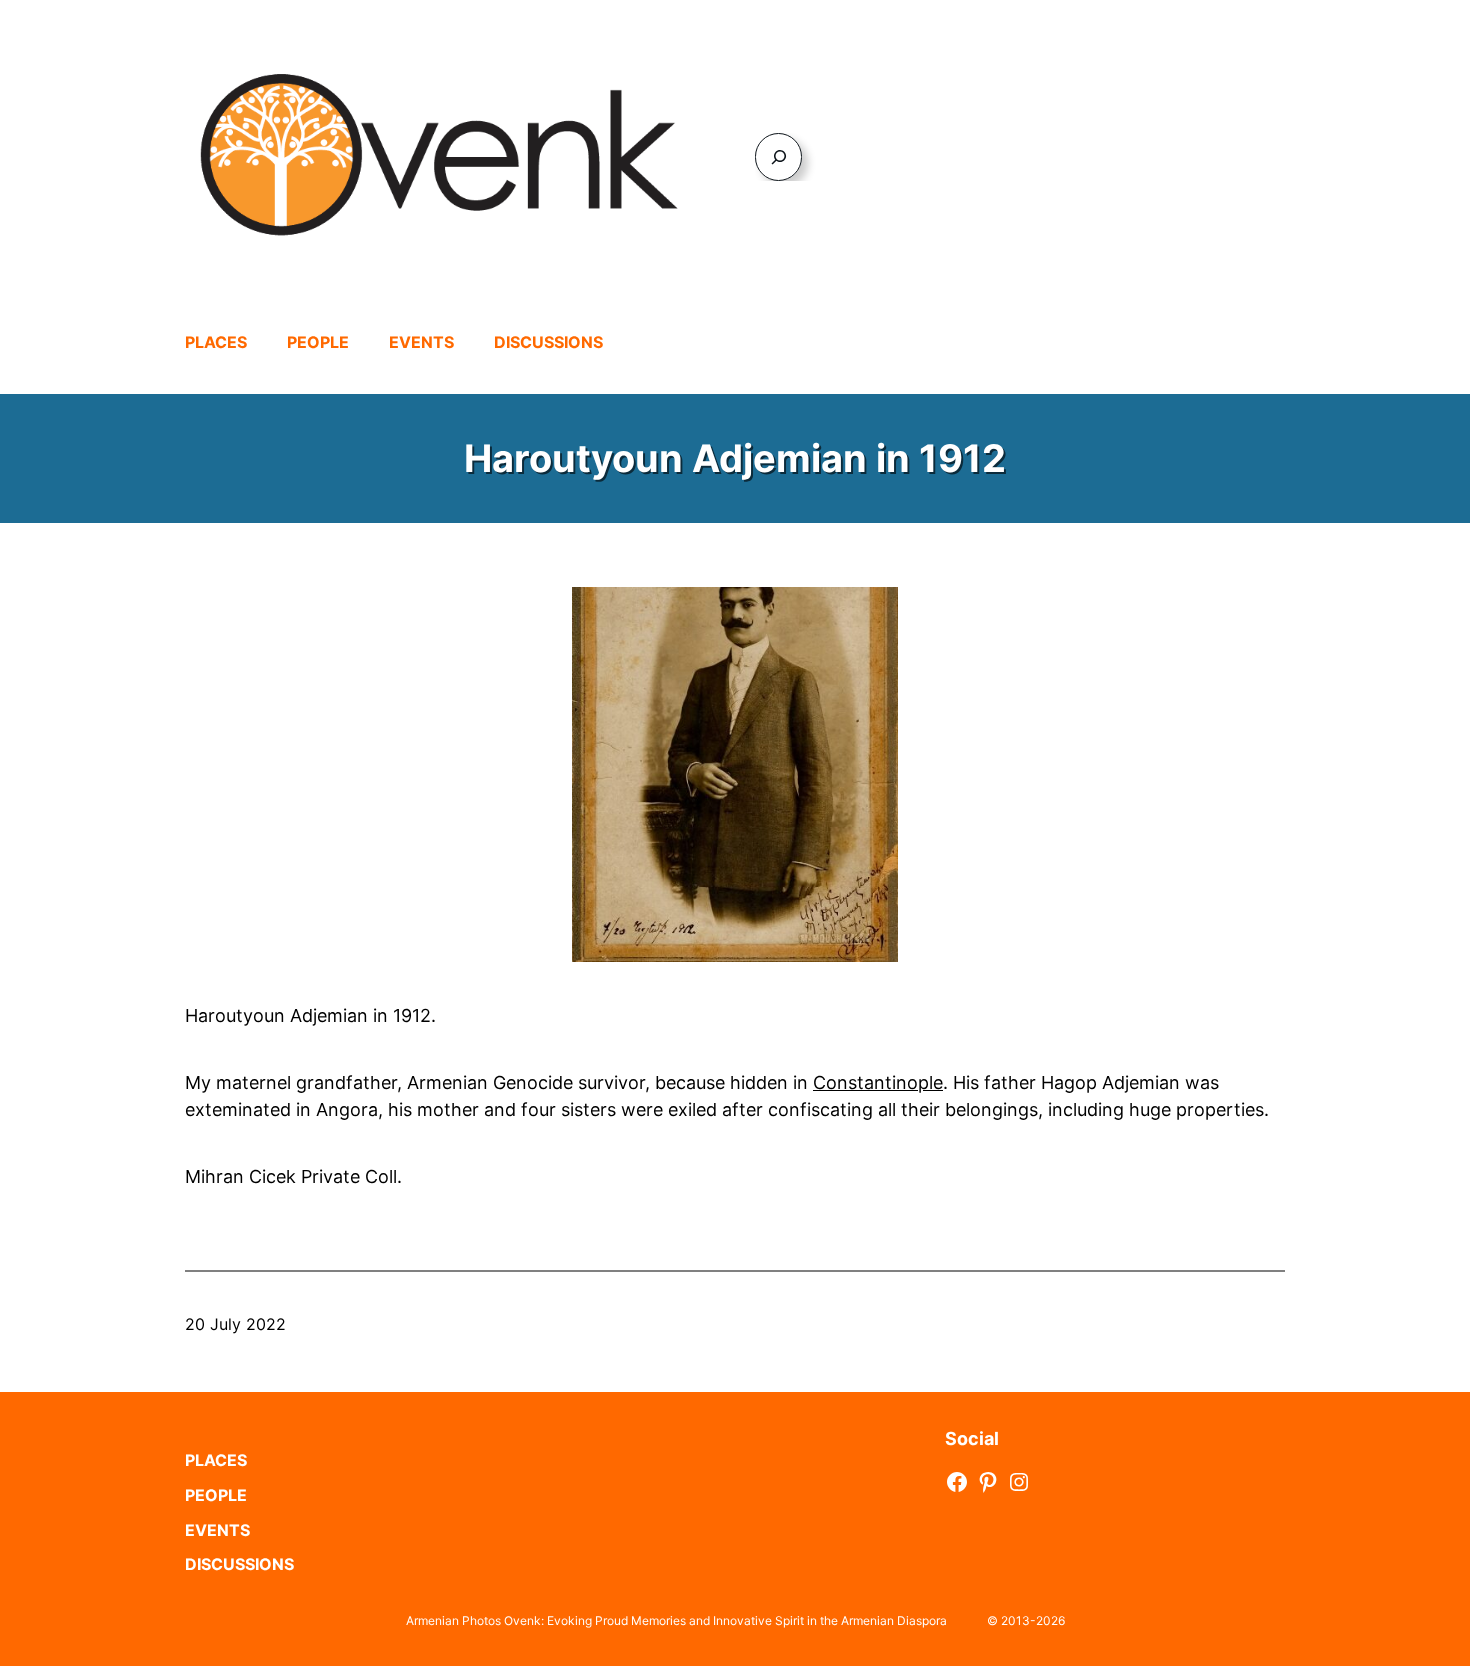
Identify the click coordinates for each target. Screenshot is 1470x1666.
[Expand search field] (778, 156)
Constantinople (878, 1082)
